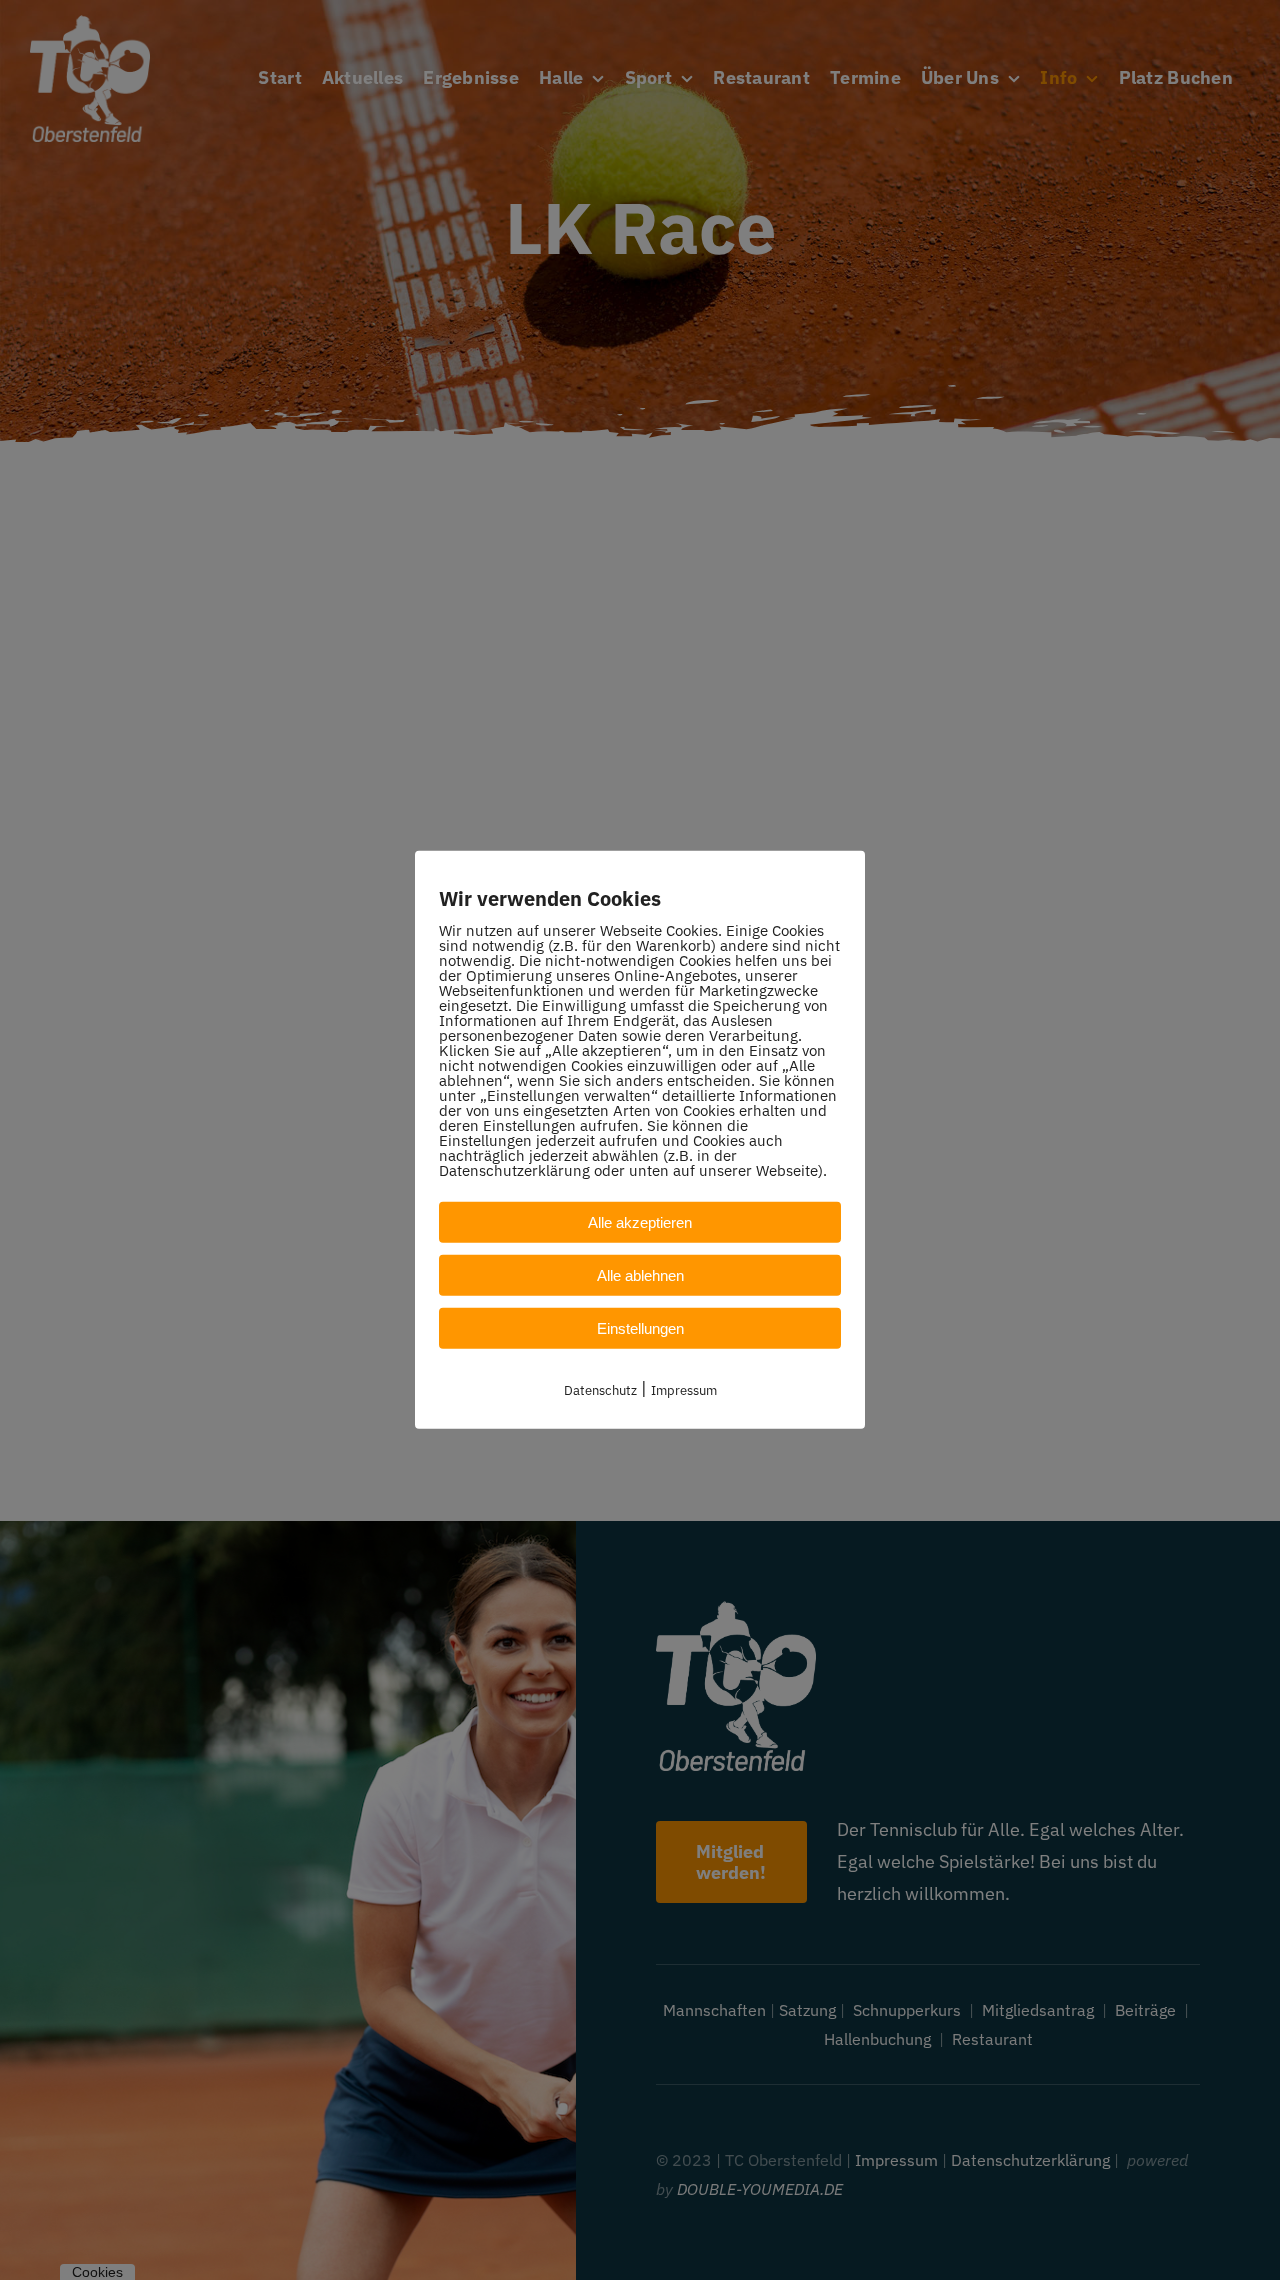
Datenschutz (600, 1390)
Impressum (684, 1390)
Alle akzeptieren (640, 1222)
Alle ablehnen (640, 1275)
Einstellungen (640, 1328)
